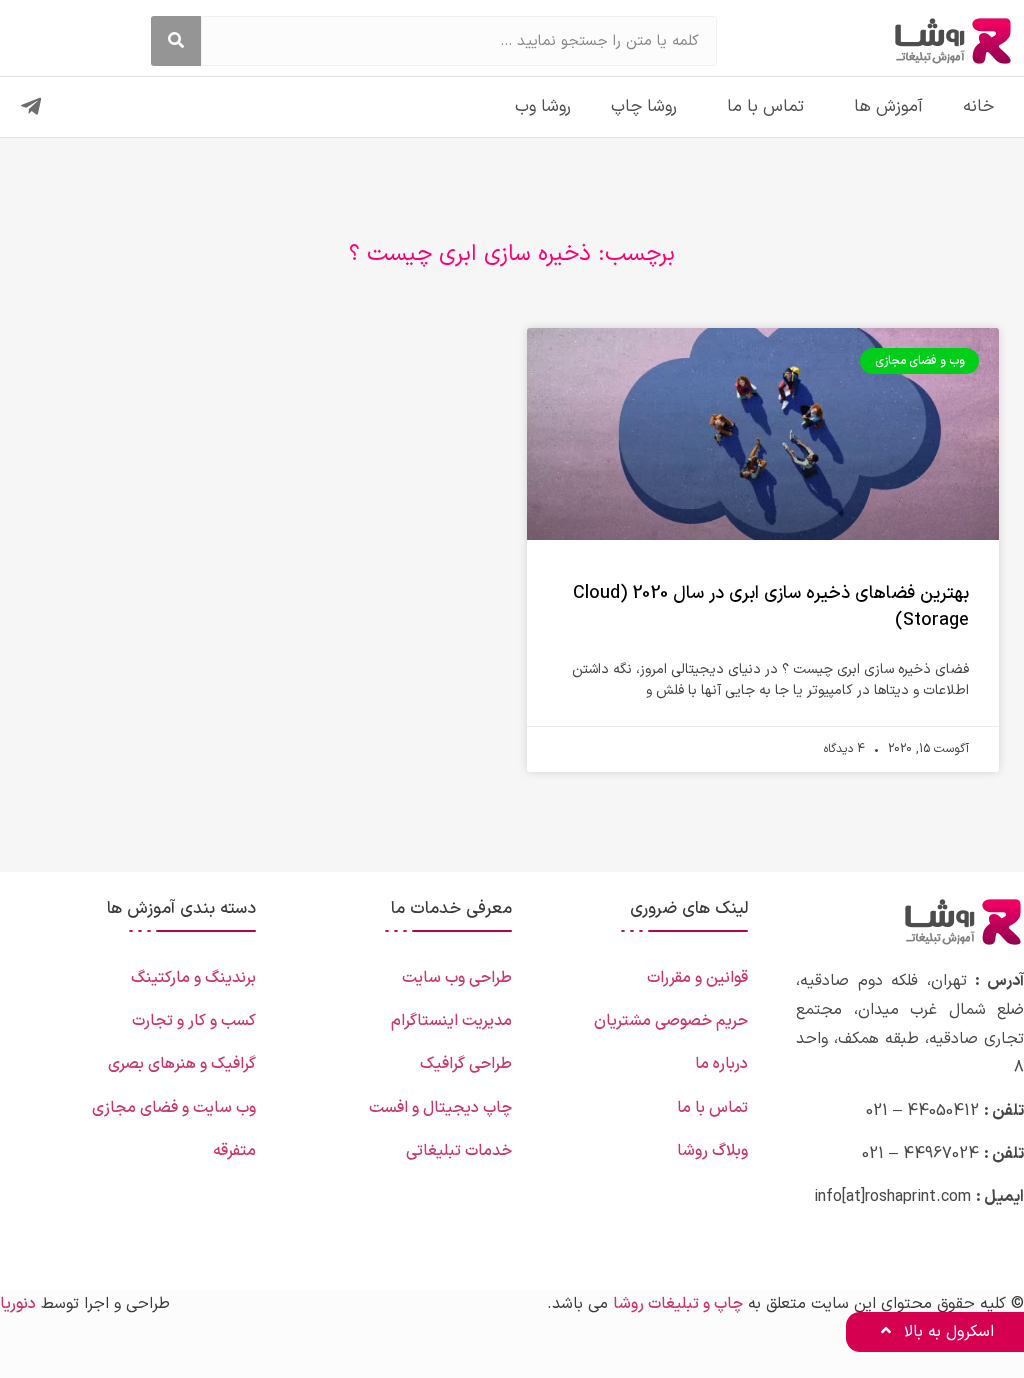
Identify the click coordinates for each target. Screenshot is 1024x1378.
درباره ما (721, 1064)
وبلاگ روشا (712, 1151)
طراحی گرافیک (466, 1064)
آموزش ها (888, 107)
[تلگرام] (31, 107)
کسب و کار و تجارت (194, 1021)
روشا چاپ (644, 107)
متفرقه (234, 1151)
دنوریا (18, 1304)
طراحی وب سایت (457, 978)
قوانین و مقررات (697, 978)
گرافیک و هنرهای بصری (182, 1064)
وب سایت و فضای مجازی (174, 1108)
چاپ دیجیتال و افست (440, 1108)
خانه (978, 107)
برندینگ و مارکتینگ (193, 978)
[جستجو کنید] (176, 41)
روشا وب (543, 107)
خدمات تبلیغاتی (459, 1151)
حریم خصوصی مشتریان (671, 1021)
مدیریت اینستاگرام (451, 1021)
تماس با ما (765, 107)
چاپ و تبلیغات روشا (678, 1304)
